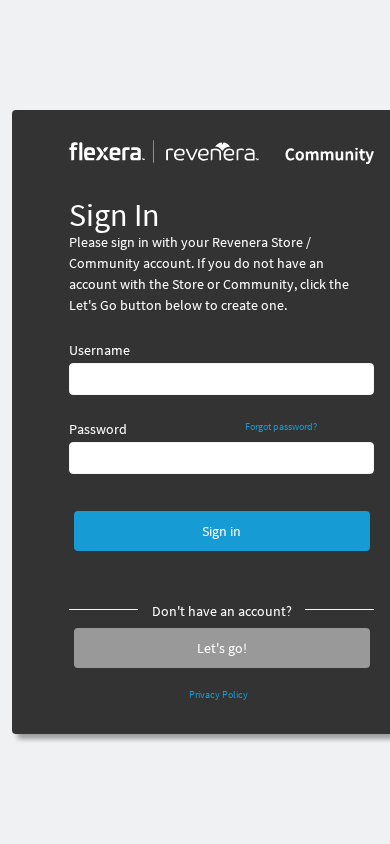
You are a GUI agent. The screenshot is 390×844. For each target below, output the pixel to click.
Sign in (221, 531)
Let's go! (222, 648)
